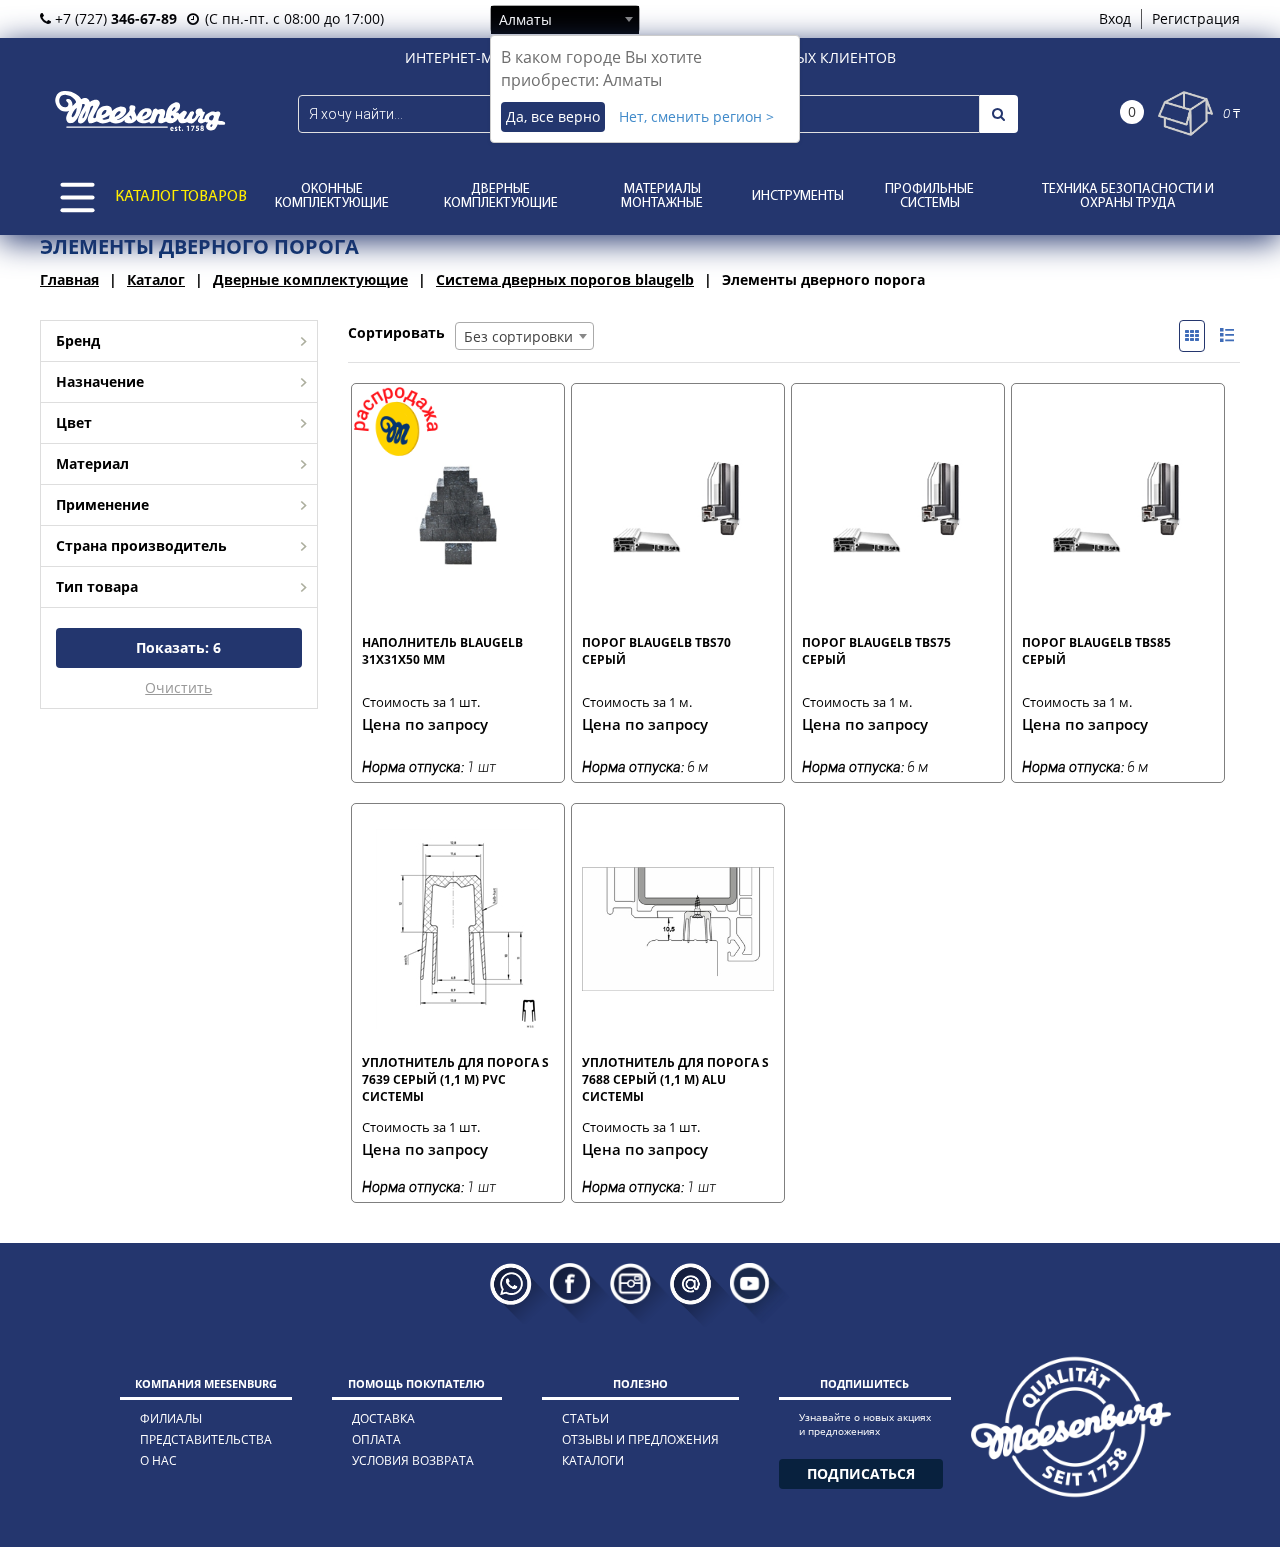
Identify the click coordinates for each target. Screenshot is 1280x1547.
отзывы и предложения (640, 1439)
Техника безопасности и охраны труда (1128, 196)
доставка (383, 1418)
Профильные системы (929, 196)
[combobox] (565, 19)
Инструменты (798, 196)
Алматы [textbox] (525, 19)
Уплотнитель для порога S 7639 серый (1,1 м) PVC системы (455, 1079)
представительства (206, 1439)
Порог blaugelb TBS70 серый (656, 651)
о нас (158, 1460)
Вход (1115, 18)
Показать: (178, 647)
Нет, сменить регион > (696, 116)
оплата (376, 1439)
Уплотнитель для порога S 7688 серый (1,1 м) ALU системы (675, 1079)
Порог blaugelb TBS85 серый (1096, 651)
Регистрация (1196, 18)
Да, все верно (553, 116)
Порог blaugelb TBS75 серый (876, 651)
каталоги (593, 1460)
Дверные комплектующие (501, 196)
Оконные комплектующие (332, 196)
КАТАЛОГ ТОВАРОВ (181, 197)
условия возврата (413, 1460)
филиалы (171, 1418)
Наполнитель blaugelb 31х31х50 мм (442, 651)
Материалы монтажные (662, 196)
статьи (585, 1418)
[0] (1185, 113)
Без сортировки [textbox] (518, 336)
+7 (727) (114, 18)
